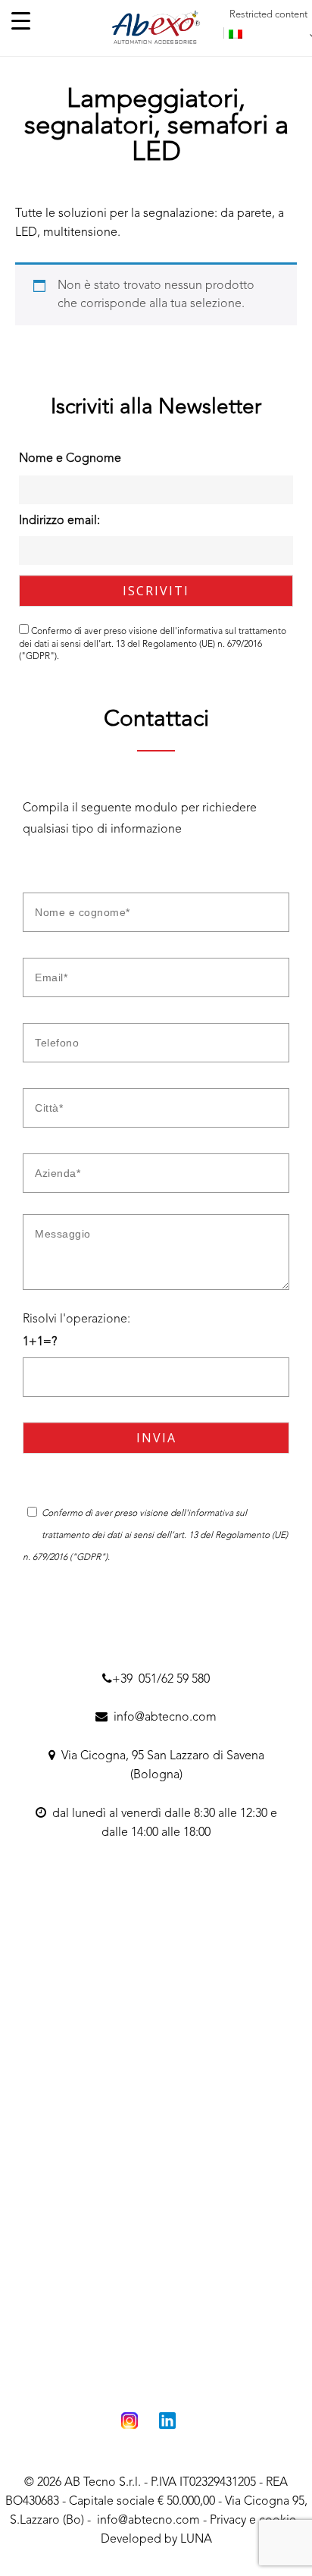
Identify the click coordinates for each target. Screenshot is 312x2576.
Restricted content (268, 15)
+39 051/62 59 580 (161, 1680)
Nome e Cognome (70, 459)
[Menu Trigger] (21, 21)
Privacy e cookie (253, 2521)
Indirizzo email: (59, 521)
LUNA (196, 2540)
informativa (200, 632)
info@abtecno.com (162, 1718)
